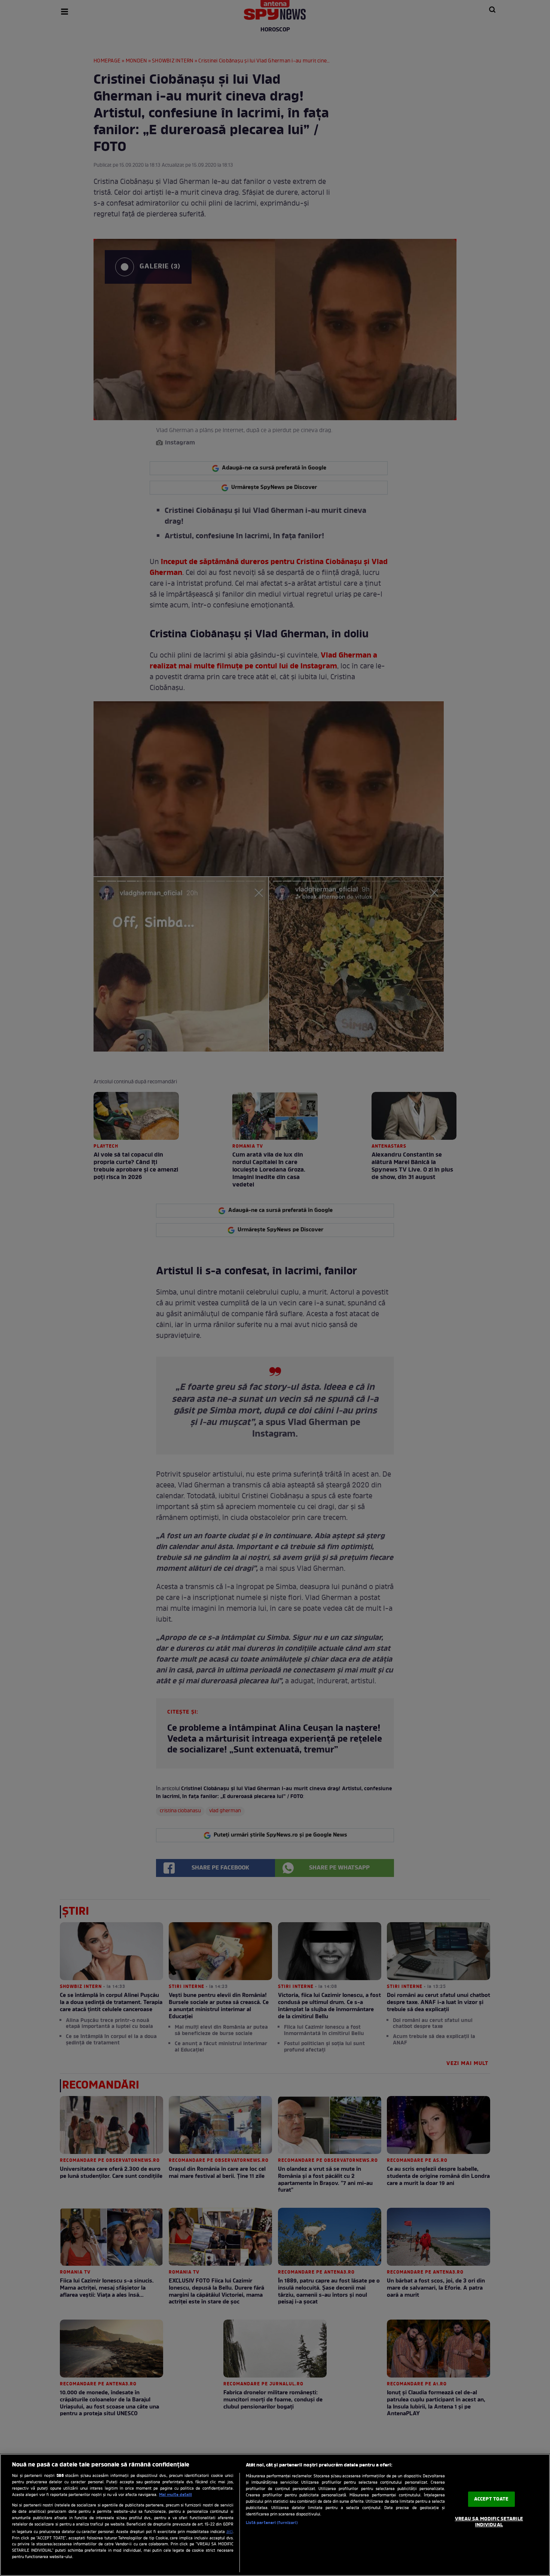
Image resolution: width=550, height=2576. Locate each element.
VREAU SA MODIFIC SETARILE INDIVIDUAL (489, 2522)
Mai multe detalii (175, 2495)
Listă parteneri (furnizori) (272, 2523)
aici (230, 2532)
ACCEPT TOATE (491, 2499)
